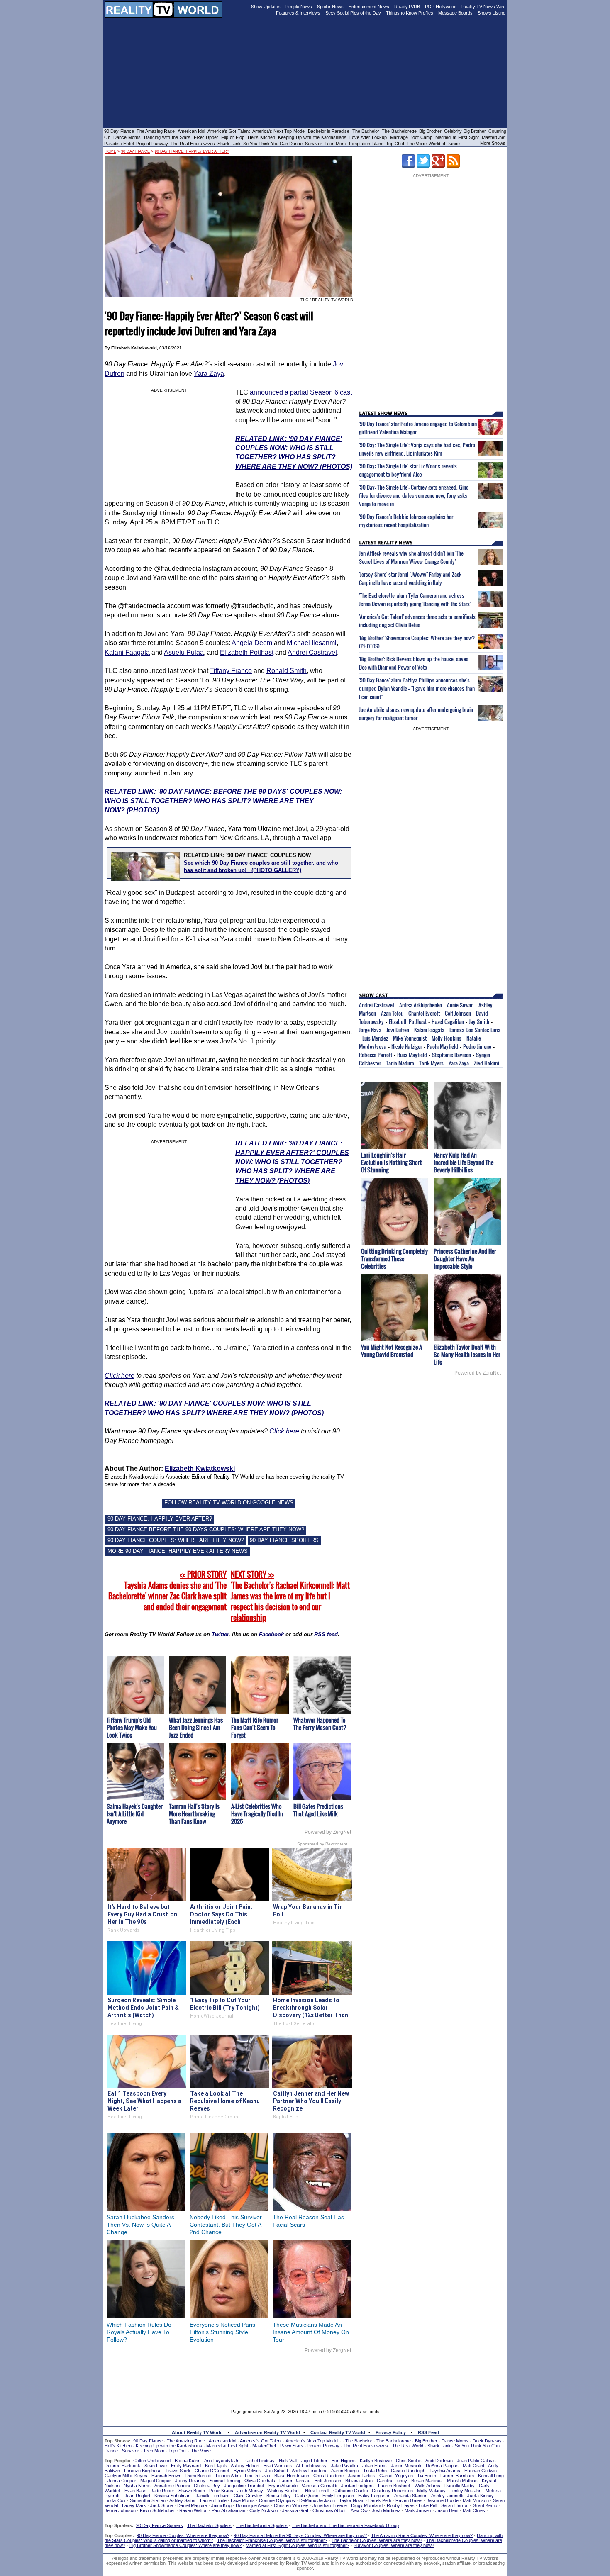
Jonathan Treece (330, 2505)
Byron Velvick (247, 2471)
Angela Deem (252, 643)
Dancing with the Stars (167, 137)
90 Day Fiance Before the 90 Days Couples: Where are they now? (300, 2535)
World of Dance (444, 144)
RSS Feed (428, 2432)
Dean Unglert (137, 2496)
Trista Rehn (375, 2471)
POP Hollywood (441, 7)
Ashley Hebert (245, 2466)
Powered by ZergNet (328, 1832)
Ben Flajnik (216, 2466)
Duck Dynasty (487, 2441)
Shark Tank (229, 144)
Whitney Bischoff (284, 2491)
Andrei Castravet (312, 652)
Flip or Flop (233, 137)
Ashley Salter (183, 2500)
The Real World (408, 2446)
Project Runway (152, 144)
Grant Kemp (485, 2505)
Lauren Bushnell (394, 2486)
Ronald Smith (287, 671)
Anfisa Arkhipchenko (421, 1005)
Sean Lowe (156, 2466)
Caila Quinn (307, 2496)
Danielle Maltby (460, 2486)
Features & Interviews (298, 13)
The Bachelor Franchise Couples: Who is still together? (272, 2540)
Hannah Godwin (481, 2471)
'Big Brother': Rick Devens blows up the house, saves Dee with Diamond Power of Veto (414, 663)
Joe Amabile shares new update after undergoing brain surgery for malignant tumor (416, 714)
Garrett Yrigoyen (396, 2476)
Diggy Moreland (367, 2505)
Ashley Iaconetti (447, 2496)
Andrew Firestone (310, 2471)
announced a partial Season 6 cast (301, 392)
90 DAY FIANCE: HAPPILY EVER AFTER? (160, 1519)
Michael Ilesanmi (312, 643)
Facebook (271, 1634)
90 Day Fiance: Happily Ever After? (192, 151)
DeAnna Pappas (442, 2466)
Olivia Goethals (260, 2481)
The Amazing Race (156, 131)
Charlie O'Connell (212, 2471)
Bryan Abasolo (283, 2486)
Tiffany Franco (231, 671)
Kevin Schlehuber (157, 2510)
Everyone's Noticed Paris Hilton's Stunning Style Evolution (222, 2332)
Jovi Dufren (398, 1030)
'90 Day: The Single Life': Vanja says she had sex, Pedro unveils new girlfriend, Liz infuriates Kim (417, 449)
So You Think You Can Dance (273, 144)
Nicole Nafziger (407, 1046)
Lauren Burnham (457, 2476)
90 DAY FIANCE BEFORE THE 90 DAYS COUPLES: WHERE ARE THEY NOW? (206, 1529)
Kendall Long (491, 2476)
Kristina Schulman (172, 2496)
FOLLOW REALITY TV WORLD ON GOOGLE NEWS (229, 1502)
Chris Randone (328, 2476)
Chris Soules (409, 2461)
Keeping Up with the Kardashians (312, 137)
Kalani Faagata (127, 652)
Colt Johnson (458, 1013)
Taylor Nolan (352, 2500)
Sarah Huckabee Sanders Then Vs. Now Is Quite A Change (140, 2225)
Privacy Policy (391, 2432)
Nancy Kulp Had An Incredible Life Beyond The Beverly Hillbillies (464, 1162)
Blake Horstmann (292, 2476)
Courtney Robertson (392, 2491)
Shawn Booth (192, 2491)
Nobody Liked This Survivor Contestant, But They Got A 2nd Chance (226, 2225)
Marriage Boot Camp (411, 137)
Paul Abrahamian (228, 2510)
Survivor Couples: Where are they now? (394, 2545)
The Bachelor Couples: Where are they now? (377, 2540)
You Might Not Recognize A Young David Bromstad (392, 1351)
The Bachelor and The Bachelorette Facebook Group (345, 2525)
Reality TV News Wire (483, 7)
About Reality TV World (197, 2432)
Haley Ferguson (374, 2496)
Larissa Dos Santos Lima (475, 1030)
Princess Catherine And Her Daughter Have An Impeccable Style (465, 1259)
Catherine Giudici (350, 2491)
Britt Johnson (328, 2481)
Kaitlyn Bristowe (376, 2461)
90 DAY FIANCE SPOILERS (284, 1540)
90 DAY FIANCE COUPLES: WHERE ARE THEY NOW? (176, 1540)
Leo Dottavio (257, 2476)
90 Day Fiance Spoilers (160, 2525)
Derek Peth (380, 2500)
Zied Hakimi (487, 1063)
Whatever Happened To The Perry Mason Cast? (320, 1724)
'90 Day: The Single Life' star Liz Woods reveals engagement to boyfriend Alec (408, 470)
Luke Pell (428, 2505)
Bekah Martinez (427, 2481)
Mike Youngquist (410, 1038)
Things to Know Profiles (410, 13)
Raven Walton (193, 2510)
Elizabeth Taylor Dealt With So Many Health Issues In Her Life (467, 1354)
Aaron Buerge (345, 2471)
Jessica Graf (295, 2510)
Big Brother (430, 131)
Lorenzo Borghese (143, 2471)
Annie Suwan (460, 1005)
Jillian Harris (375, 2466)
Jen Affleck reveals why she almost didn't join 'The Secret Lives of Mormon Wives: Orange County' (411, 557)
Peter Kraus (221, 2491)
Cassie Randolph (408, 2471)
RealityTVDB (407, 7)
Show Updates (266, 7)
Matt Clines (474, 2510)
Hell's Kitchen (261, 137)
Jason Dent (447, 2510)
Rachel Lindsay (259, 2461)
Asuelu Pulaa (184, 652)
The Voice (417, 144)
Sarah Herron (455, 2505)
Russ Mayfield (412, 1055)
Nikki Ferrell (317, 2491)
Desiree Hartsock (122, 2466)
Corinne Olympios (277, 2500)
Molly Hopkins (447, 1038)
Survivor (314, 144)
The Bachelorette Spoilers (262, 2525)
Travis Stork (178, 2471)
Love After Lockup (368, 137)
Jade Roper (162, 2491)
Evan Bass (135, 2491)
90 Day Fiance (119, 131)
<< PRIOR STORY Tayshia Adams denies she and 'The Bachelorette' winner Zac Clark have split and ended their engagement (167, 1591)
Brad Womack (278, 2466)
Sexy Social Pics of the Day (353, 13)
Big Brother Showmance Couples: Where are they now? (185, 2545)
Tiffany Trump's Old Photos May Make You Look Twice (132, 1727)
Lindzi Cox (115, 2500)
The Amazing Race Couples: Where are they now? (422, 2535)
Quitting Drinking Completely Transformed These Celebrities (394, 1259)
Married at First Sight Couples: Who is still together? (298, 2545)
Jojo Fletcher (314, 2461)
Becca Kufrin (188, 2461)
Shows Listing (492, 13)
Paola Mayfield (443, 1046)
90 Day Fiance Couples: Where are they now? (183, 2535)
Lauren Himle (213, 2500)
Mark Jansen (418, 2510)
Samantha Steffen (148, 2500)
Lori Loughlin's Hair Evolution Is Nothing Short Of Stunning (392, 1162)
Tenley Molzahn (466, 2491)
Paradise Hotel (119, 144)
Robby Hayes (401, 2505)
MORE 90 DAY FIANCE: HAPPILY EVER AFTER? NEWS (178, 1551)
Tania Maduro (400, 1063)
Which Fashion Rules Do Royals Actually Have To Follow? (139, 2332)
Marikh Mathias (462, 2481)
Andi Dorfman (439, 2461)
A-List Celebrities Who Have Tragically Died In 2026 (257, 1814)
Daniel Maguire (192, 2505)
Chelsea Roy (207, 2486)
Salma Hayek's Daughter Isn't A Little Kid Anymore (135, 1814)
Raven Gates (409, 2500)
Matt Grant (473, 2466)
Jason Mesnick (406, 2466)
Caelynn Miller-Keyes (126, 2476)
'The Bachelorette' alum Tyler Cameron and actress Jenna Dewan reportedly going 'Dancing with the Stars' (415, 600)
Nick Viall (288, 2461)
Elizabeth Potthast (247, 652)
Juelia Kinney (481, 2496)
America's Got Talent (229, 131)
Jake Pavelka (344, 2466)
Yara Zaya (209, 374)
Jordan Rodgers (357, 2486)
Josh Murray (250, 2491)
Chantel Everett (424, 1013)
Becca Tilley (279, 2496)
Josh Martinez (386, 2510)
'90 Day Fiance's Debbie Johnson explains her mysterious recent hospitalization (406, 521)
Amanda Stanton (411, 2496)
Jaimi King (221, 2505)
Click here (120, 1376)
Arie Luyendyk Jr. (222, 2461)
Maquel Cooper (156, 2481)
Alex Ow (359, 2510)
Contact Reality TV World (338, 2432)
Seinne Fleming (225, 2481)
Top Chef (395, 144)
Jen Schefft (277, 2471)
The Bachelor (366, 131)
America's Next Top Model (279, 131)
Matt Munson (476, 2500)
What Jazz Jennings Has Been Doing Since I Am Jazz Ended (196, 1727)
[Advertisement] (305, 2378)
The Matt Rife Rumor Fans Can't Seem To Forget (255, 1727)
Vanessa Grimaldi (319, 2486)
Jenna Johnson (120, 2510)
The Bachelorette (399, 131)
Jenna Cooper (122, 2481)
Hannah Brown (166, 2476)
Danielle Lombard (212, 2496)
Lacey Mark (134, 2505)
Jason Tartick (361, 2476)
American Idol (191, 131)
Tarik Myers (431, 1063)
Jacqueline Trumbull (244, 2486)
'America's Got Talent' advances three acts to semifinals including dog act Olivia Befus (417, 621)
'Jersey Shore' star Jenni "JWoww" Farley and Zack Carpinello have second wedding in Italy (410, 578)
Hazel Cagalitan (448, 1021)
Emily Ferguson (338, 2496)
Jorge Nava (370, 1030)
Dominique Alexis (253, 2505)
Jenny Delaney (190, 2481)
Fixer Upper (206, 137)
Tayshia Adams (445, 2471)
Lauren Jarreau (295, 2481)
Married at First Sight (457, 137)
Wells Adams (427, 2486)
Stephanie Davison (451, 1055)
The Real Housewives (193, 144)
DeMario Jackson (317, 2500)
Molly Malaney (431, 2491)
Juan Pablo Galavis (476, 2461)
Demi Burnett (199, 2476)
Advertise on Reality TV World (267, 2432)
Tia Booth (427, 2476)
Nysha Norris (137, 2486)
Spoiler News (330, 7)
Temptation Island (366, 144)
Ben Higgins (344, 2461)
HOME (110, 151)
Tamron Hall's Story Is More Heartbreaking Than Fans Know (194, 1814)
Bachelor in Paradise (329, 131)
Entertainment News (369, 7)
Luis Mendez (375, 1038)
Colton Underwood (152, 2461)
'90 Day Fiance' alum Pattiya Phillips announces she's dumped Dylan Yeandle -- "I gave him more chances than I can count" (417, 688)
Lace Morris (243, 2500)
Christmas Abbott (330, 2510)
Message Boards (455, 13)
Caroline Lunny (392, 2481)
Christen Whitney (291, 2505)
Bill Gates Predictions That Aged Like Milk (318, 1810)
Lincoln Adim (228, 2476)
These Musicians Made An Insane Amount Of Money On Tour (311, 2332)
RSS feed (326, 1634)
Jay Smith (479, 1021)
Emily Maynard (186, 2466)
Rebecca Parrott (376, 1055)
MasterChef (494, 137)
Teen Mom (335, 144)
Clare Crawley (248, 2496)
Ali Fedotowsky (311, 2466)
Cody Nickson (264, 2510)
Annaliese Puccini (172, 2486)
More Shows (493, 143)
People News (299, 7)
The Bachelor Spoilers (209, 2525)
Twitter (220, 1634)
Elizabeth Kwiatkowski (200, 1468)
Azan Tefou (392, 1013)
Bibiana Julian (359, 2481)
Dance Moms (127, 137)
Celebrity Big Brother (465, 131)
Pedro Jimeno (477, 1046)
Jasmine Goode (443, 2500)
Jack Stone (162, 2505)
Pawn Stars (292, 2446)
